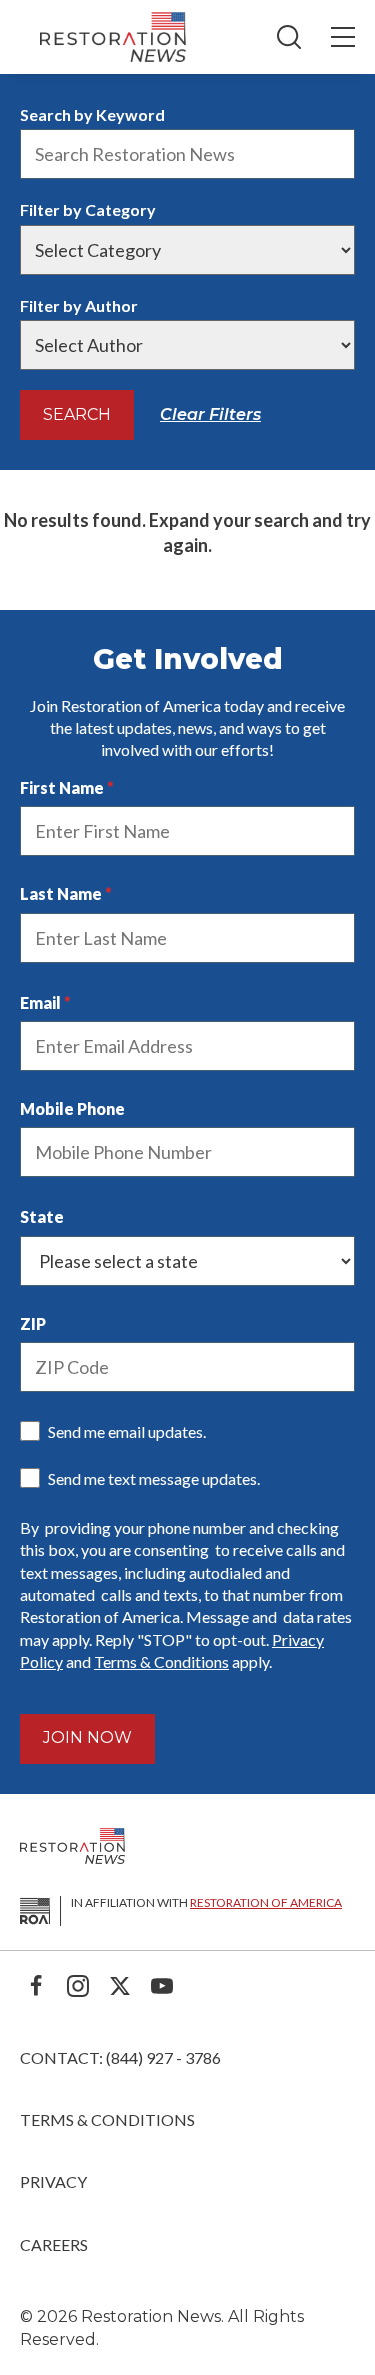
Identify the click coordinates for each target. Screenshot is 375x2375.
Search (77, 414)
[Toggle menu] (343, 37)
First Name (62, 787)
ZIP (33, 1323)
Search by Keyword (92, 114)
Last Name (61, 893)
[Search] (289, 37)
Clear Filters (210, 414)
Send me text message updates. (154, 1478)
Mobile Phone (72, 1108)
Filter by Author (79, 305)
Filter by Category (88, 209)
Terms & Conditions (161, 1661)
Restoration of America (266, 1902)
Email (40, 1002)
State (42, 1216)
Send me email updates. (127, 1431)
